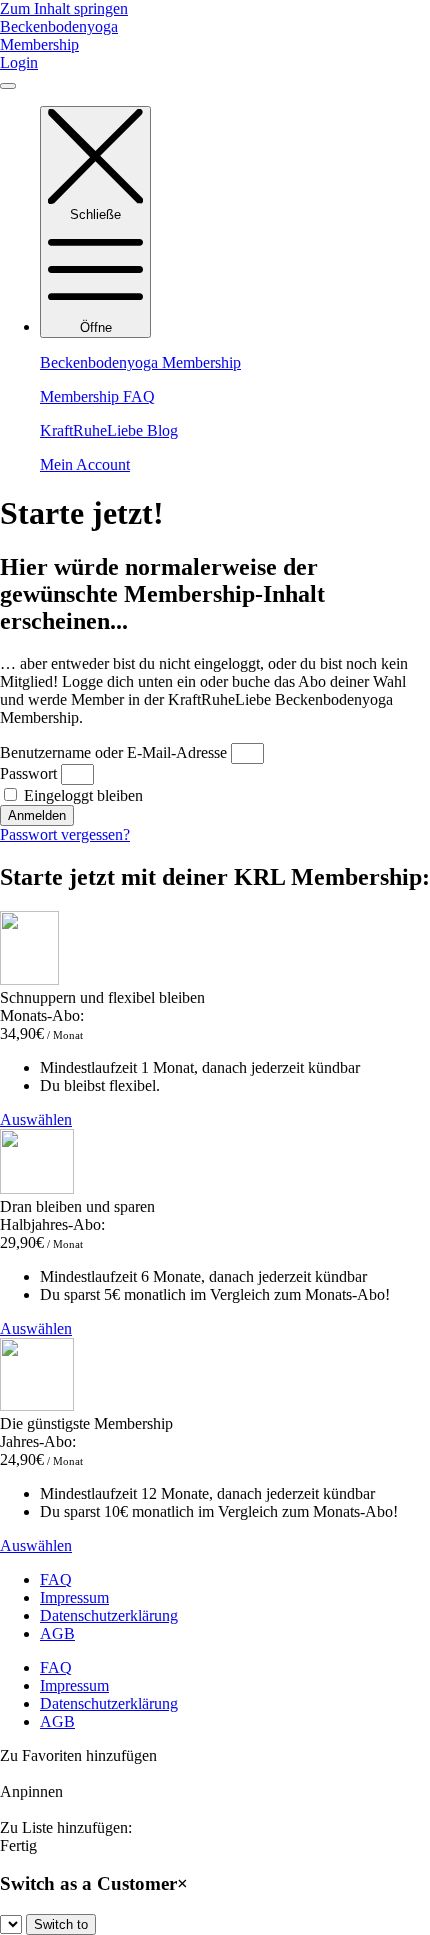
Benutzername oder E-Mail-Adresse (113, 752)
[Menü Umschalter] (8, 86)
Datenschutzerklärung (109, 1615)
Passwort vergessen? (65, 834)
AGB (57, 1633)
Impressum (74, 1597)
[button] (215, 1765)
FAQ (56, 1579)
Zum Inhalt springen (64, 8)
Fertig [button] (18, 1845)
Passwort (28, 773)
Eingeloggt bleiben (81, 795)
